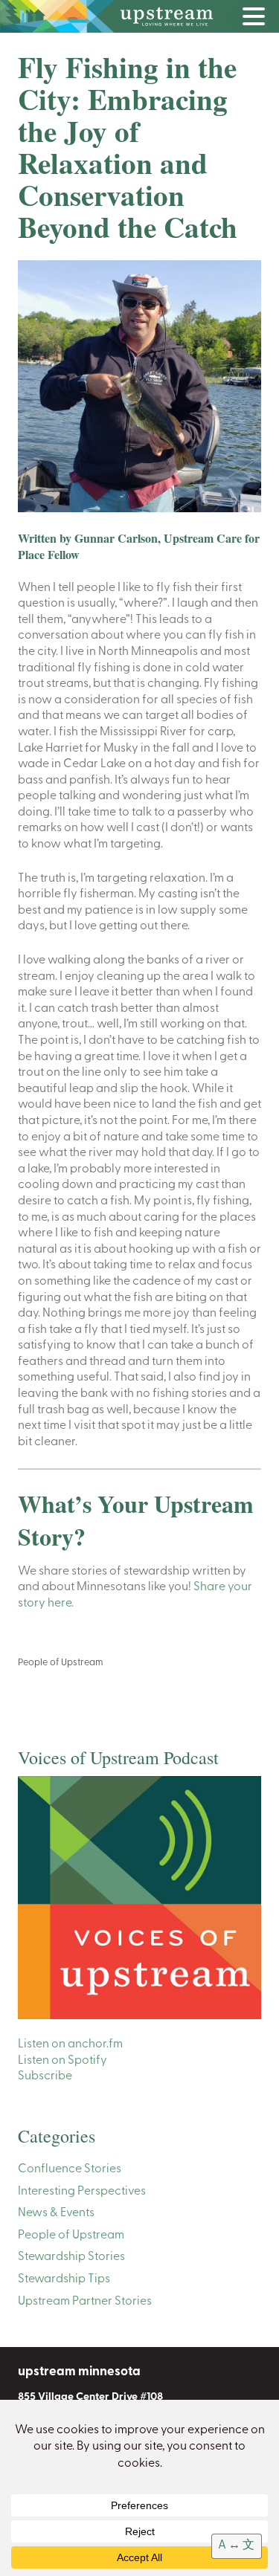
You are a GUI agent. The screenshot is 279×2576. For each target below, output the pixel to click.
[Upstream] (139, 16)
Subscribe (45, 2076)
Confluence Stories (70, 2169)
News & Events (56, 2213)
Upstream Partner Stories (85, 2302)
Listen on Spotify (62, 2061)
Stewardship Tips (64, 2279)
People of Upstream (61, 1663)
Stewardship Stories (71, 2257)
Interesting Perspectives (82, 2192)
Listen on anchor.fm (70, 2044)
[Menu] (257, 19)
